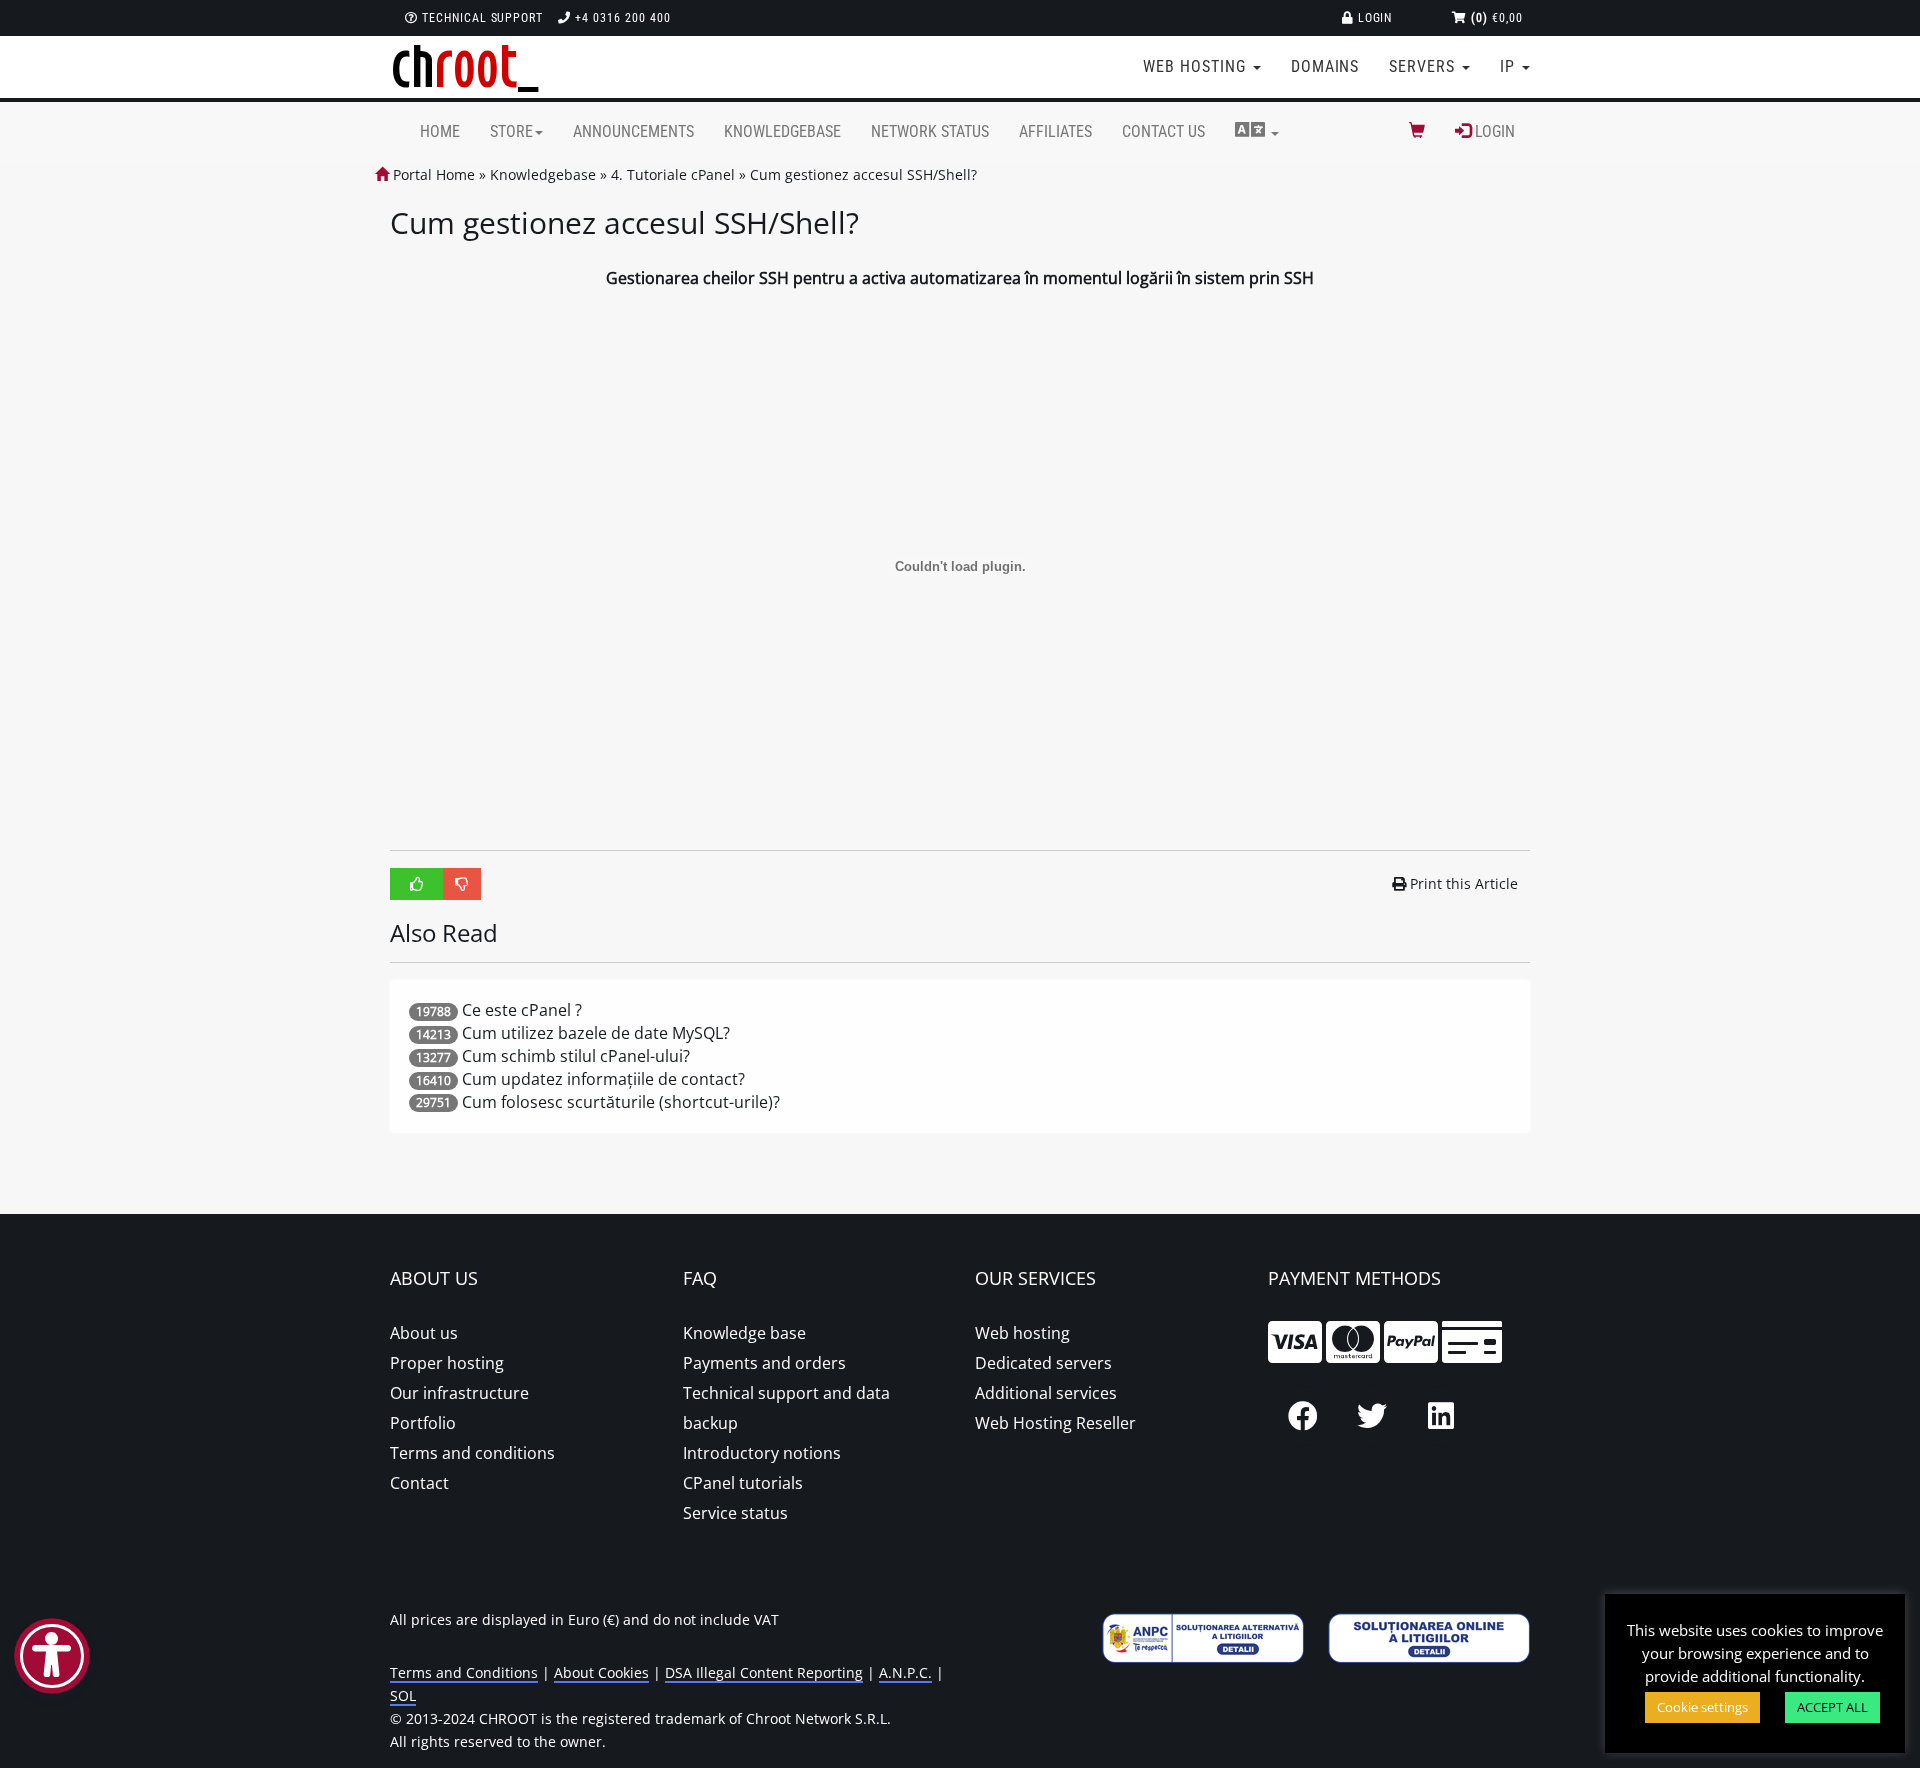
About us (424, 1333)
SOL (403, 1695)
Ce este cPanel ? (522, 1010)
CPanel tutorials (743, 1483)
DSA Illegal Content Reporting (764, 1672)
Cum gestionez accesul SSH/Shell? (863, 174)
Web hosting (1022, 1333)
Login (1373, 18)
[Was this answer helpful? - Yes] (417, 884)
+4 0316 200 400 (620, 18)
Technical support (480, 18)
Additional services (1046, 1393)
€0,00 (1497, 18)
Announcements (633, 131)
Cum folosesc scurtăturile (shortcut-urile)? (621, 1102)
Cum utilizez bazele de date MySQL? (596, 1033)
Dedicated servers (1043, 1363)
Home (440, 131)
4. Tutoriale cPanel (673, 174)
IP (1510, 66)
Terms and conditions (472, 1453)
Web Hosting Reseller (1055, 1423)
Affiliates (1055, 131)
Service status (735, 1513)
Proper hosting (447, 1363)
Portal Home (432, 174)
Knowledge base (744, 1333)
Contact (419, 1483)
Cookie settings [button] (1702, 1707)
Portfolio (423, 1423)
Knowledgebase (782, 131)
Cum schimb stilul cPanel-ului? (576, 1056)
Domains (1325, 66)
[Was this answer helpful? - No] (462, 884)
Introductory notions (762, 1453)
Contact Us (1163, 131)
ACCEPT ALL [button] (1832, 1707)
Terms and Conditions (464, 1672)
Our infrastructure (459, 1393)
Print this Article (1464, 883)
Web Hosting (1197, 66)
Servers (1424, 66)
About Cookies (601, 1672)
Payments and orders (764, 1363)
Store (511, 131)
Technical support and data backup (786, 1408)
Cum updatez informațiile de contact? (603, 1079)
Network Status (930, 131)
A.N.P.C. (905, 1672)
